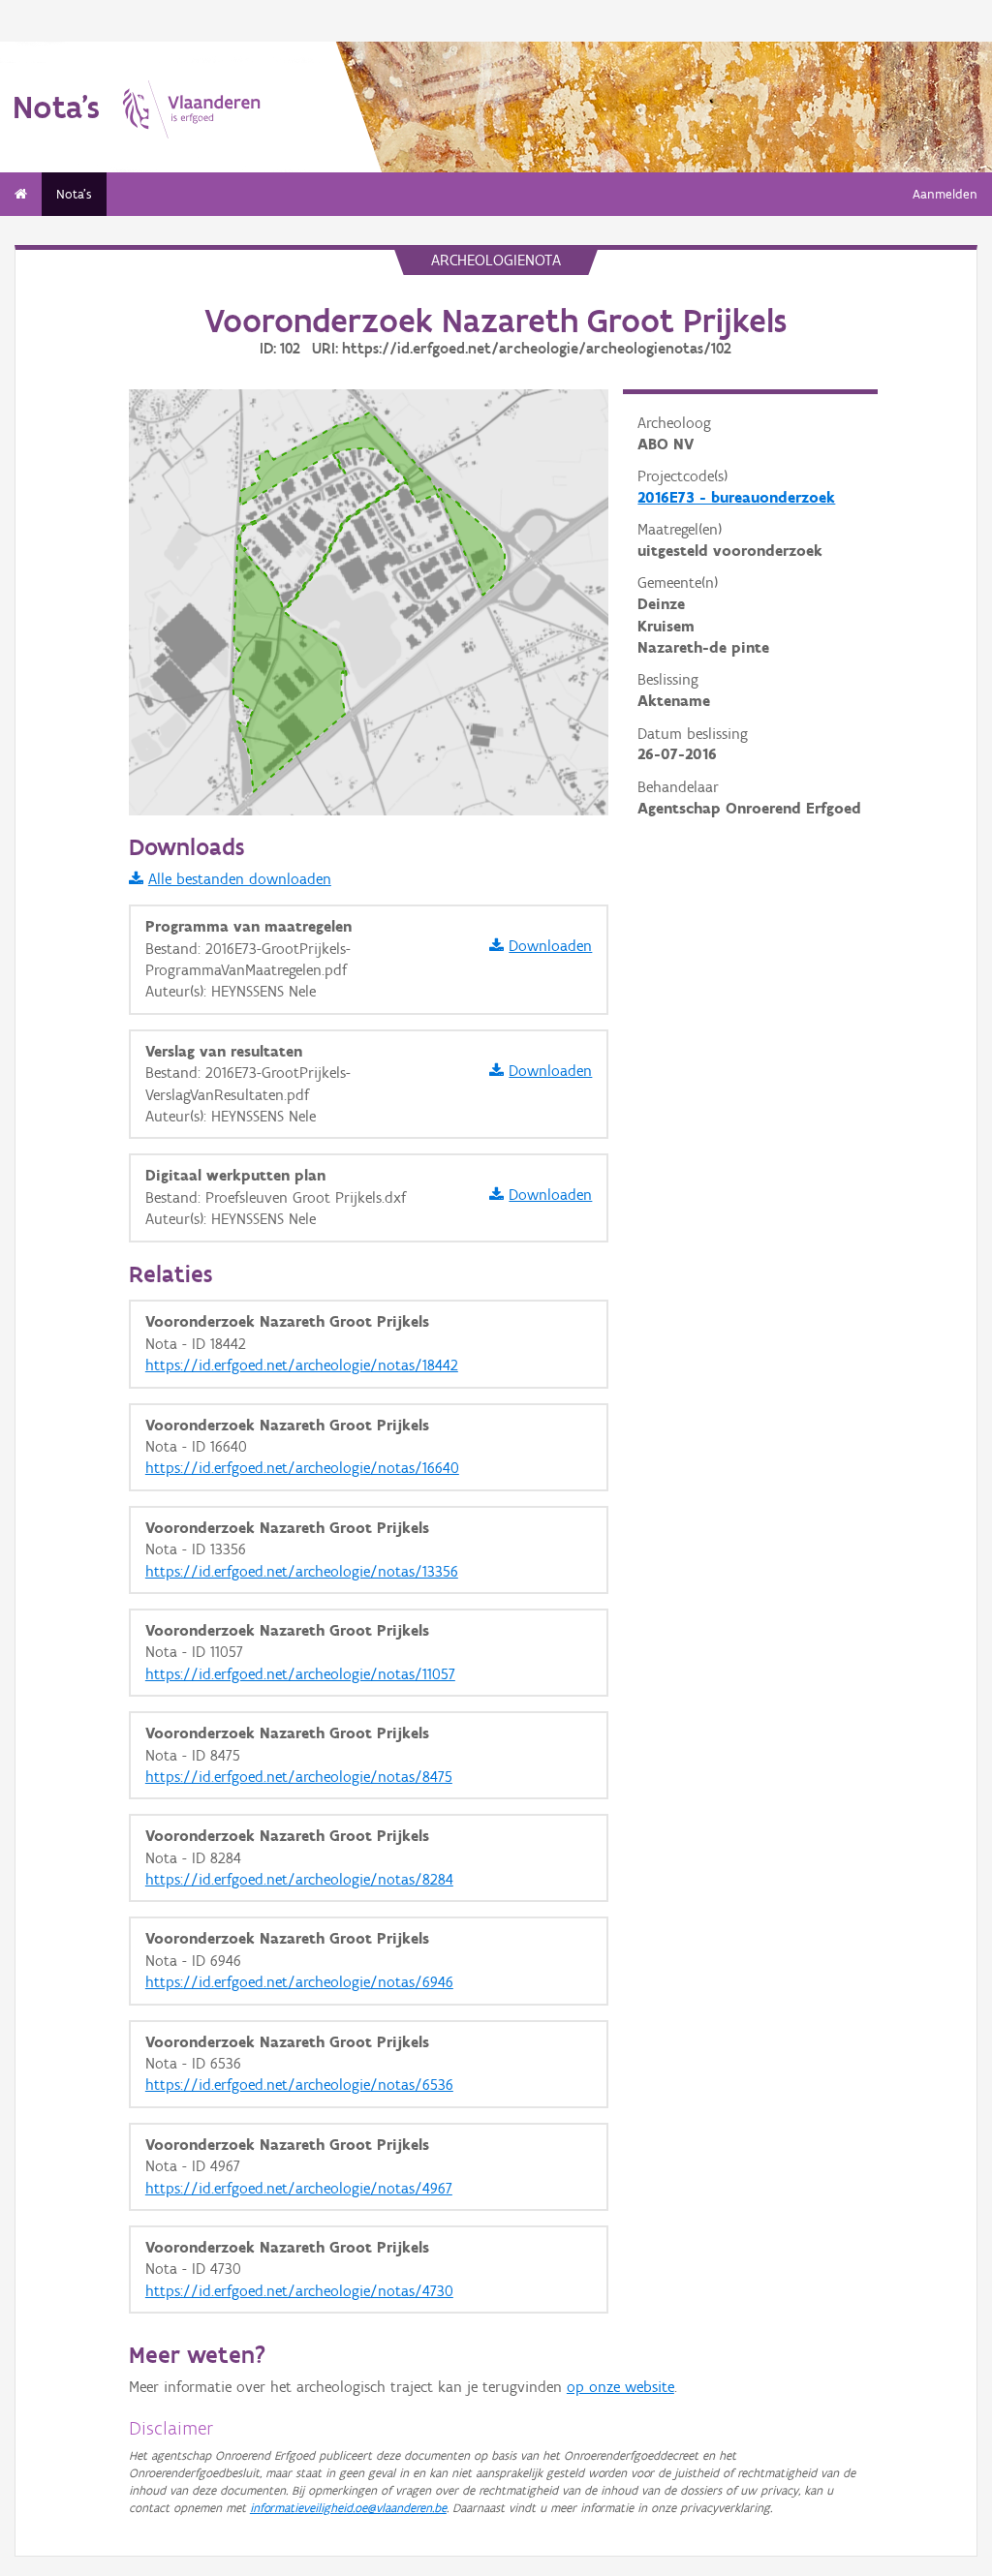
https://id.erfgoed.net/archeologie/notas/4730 (299, 2291)
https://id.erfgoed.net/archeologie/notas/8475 (299, 1777)
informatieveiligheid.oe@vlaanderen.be (348, 2508)
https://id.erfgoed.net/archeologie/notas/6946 (299, 1982)
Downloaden (550, 946)
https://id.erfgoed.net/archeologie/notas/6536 (299, 2085)
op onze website (620, 2387)
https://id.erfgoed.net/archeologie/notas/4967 (299, 2188)
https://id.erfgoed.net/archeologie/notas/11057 (300, 1674)
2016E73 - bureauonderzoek (736, 497)
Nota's (74, 194)
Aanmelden (945, 194)
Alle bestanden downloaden (240, 879)
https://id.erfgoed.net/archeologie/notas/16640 (302, 1468)
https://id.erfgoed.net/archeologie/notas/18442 (302, 1365)
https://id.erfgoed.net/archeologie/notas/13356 (302, 1571)
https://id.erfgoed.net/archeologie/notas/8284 (299, 1879)
